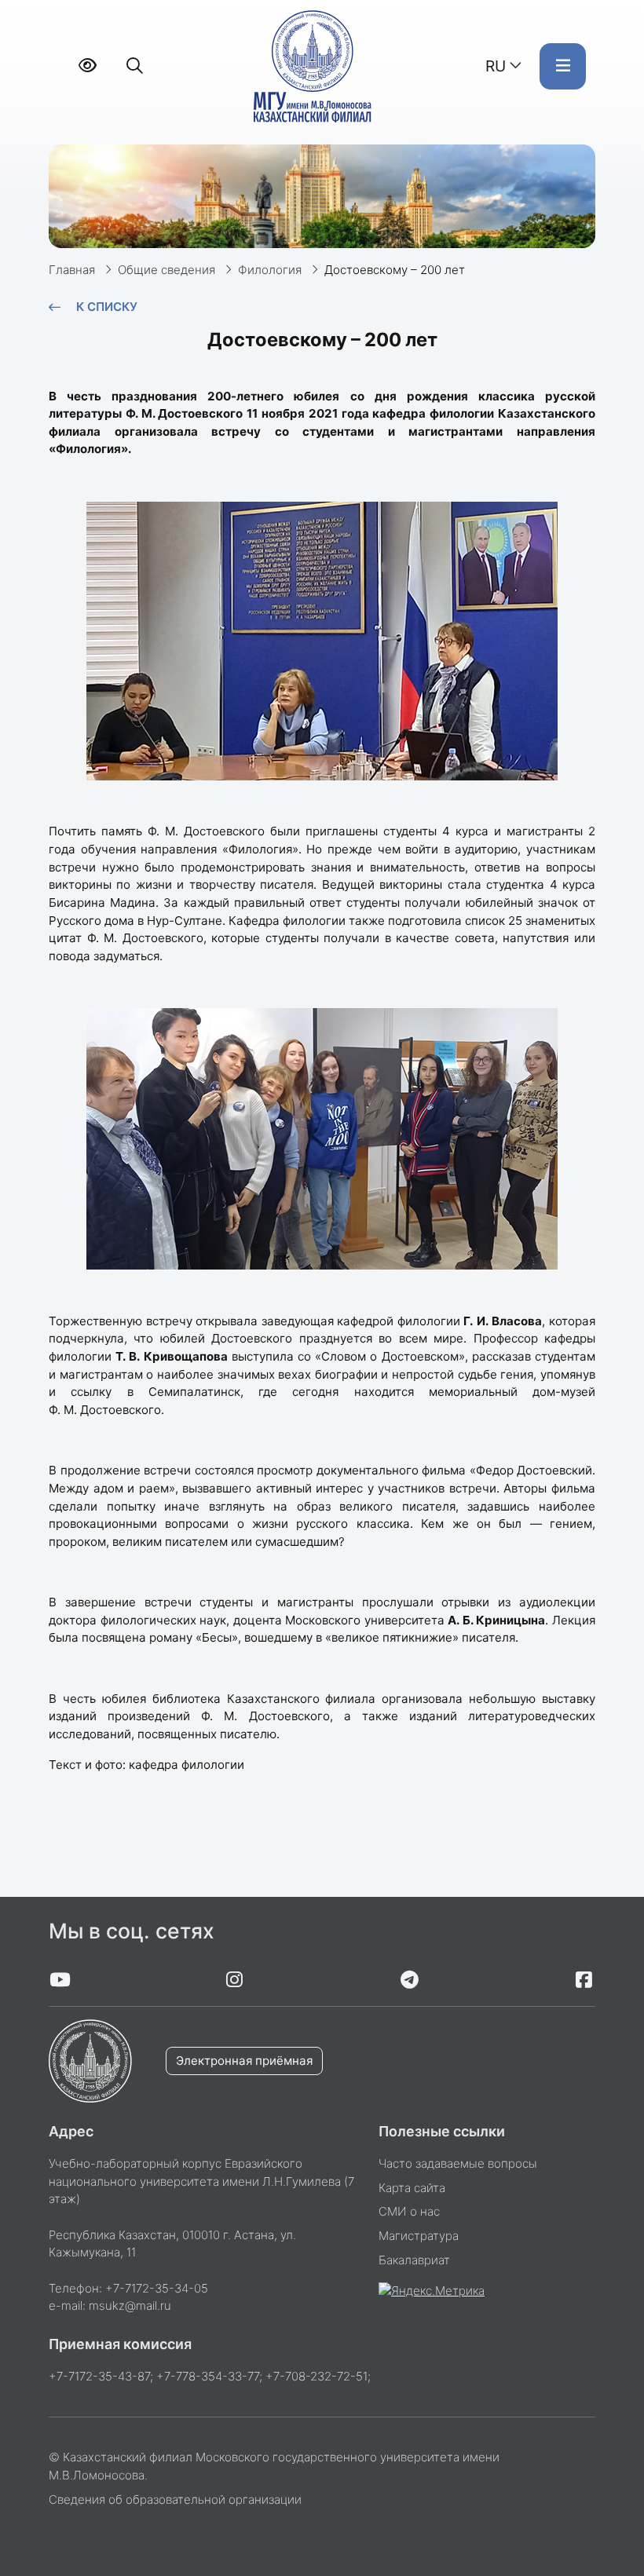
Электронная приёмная (244, 2061)
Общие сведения (166, 270)
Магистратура (419, 2236)
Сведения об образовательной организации (175, 2499)
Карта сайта (412, 2188)
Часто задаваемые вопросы (458, 2163)
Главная (72, 270)
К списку (107, 307)
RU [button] (496, 66)
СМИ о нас (409, 2211)
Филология (270, 270)
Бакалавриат (414, 2260)
